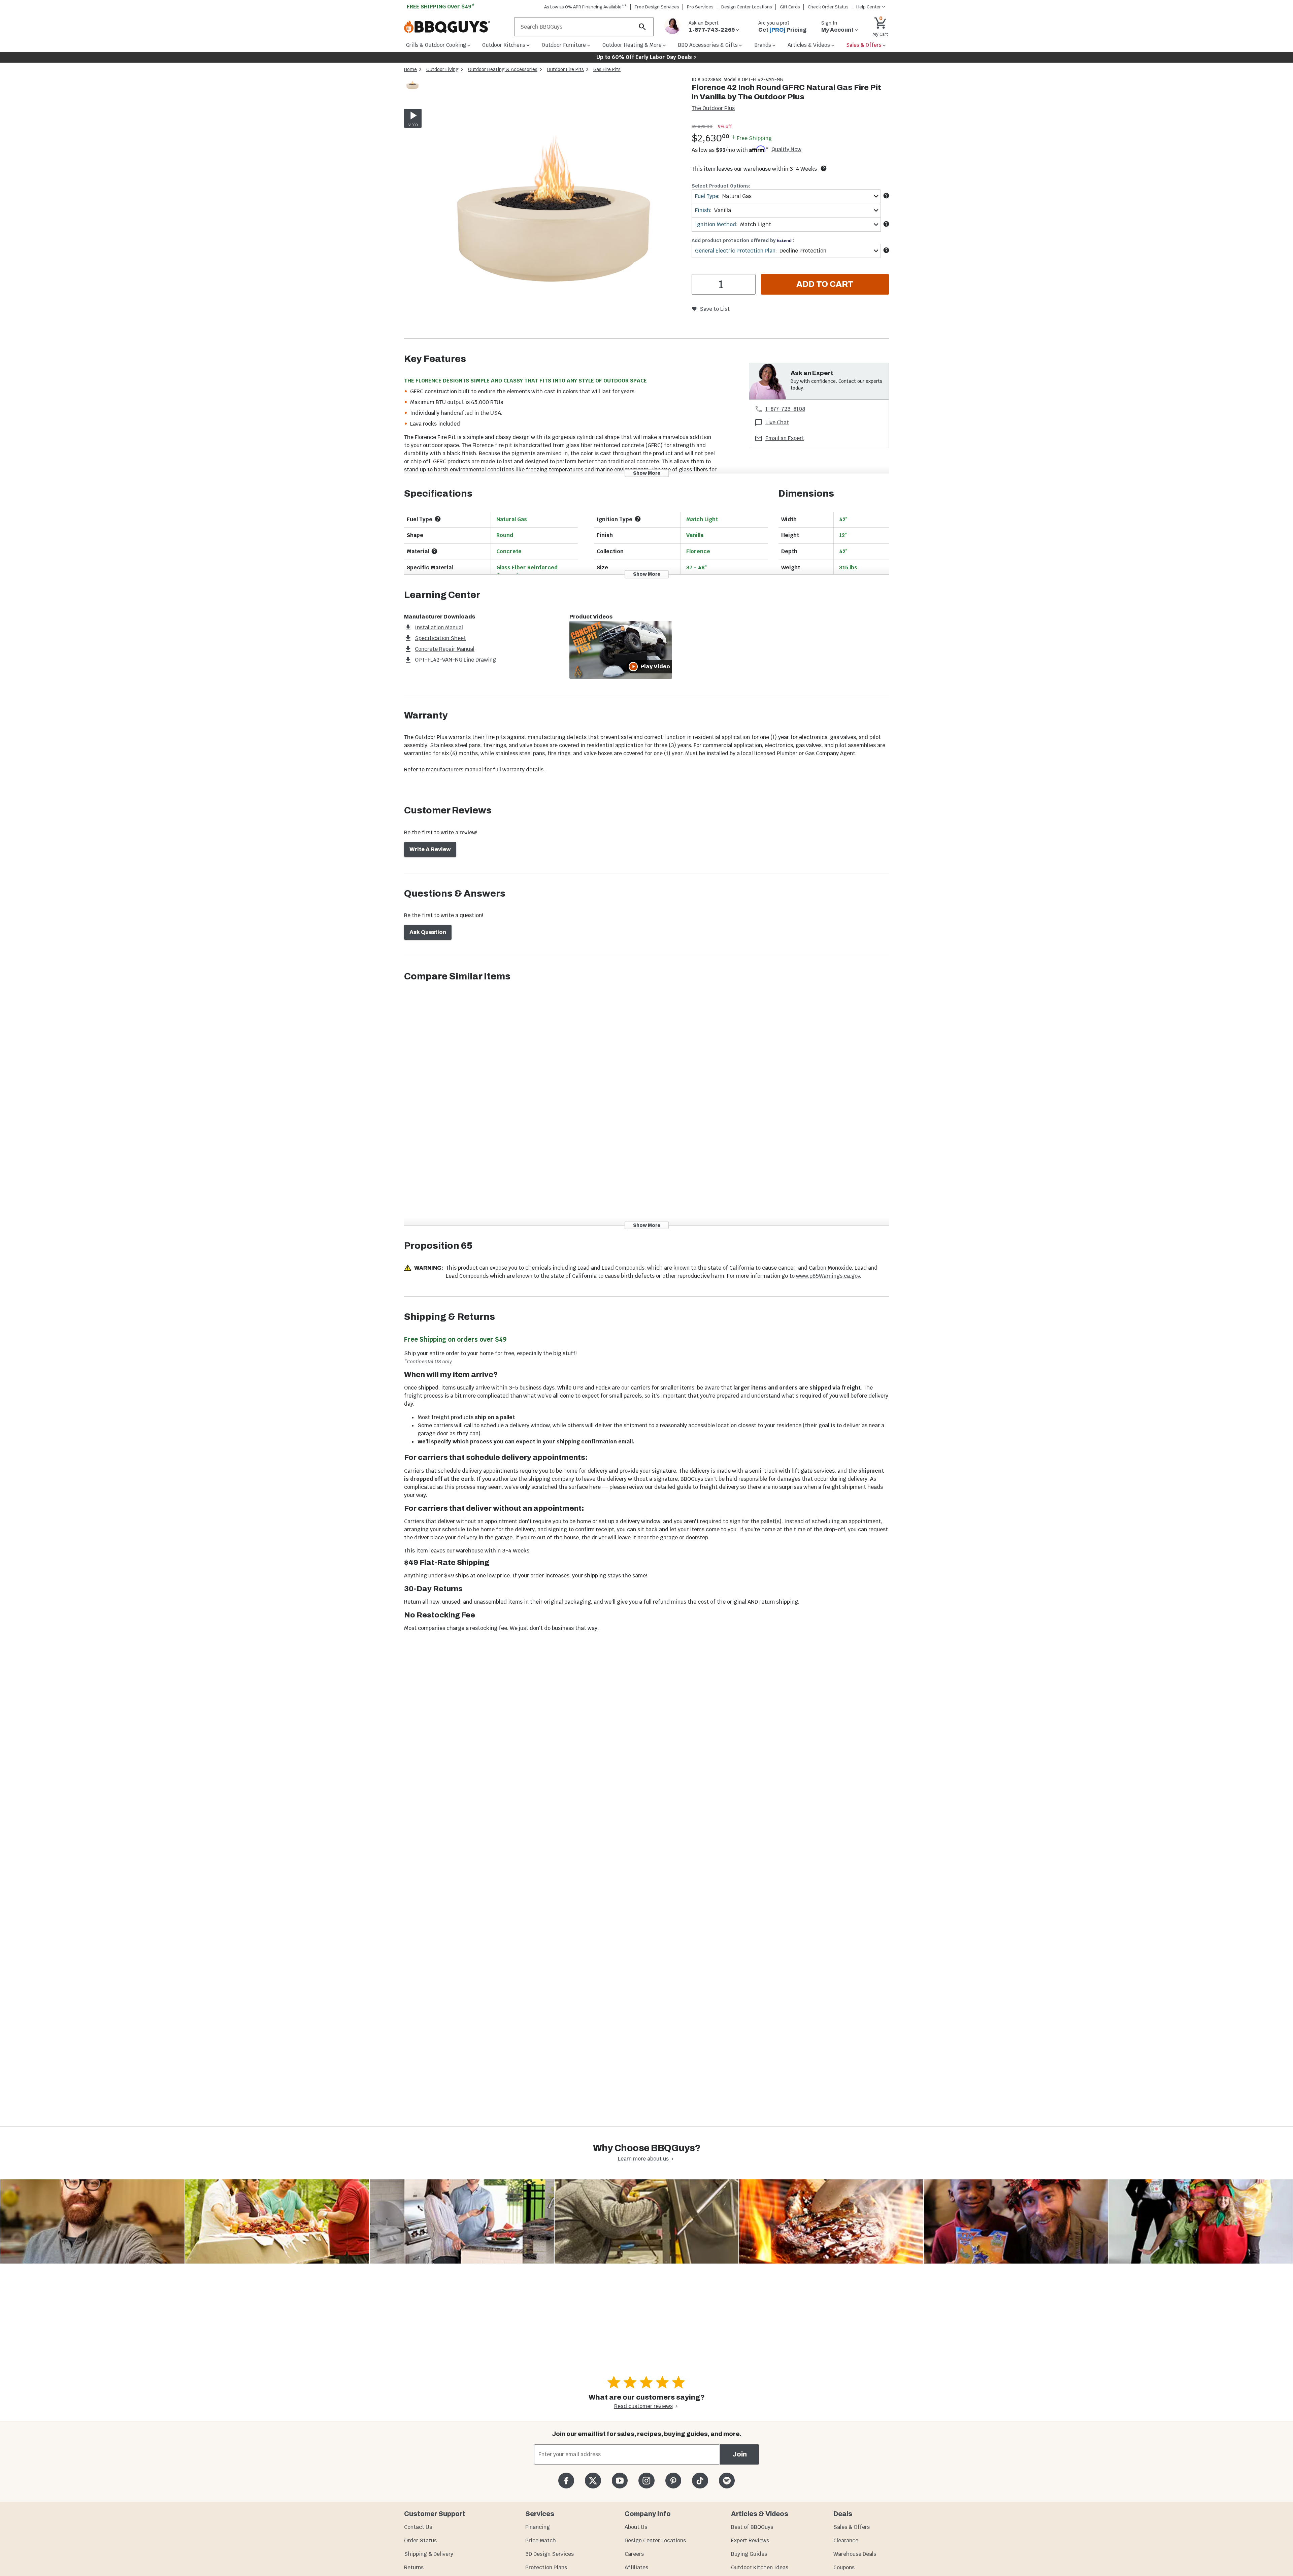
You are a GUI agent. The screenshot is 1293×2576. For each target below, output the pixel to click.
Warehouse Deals (855, 2554)
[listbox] (413, 86)
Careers (634, 2554)
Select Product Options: (721, 186)
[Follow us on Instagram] (646, 2481)
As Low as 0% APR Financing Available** (586, 7)
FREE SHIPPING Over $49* (441, 7)
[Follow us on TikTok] (700, 2481)
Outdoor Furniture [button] (564, 45)
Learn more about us (643, 2159)
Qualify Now (786, 149)
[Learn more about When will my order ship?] (824, 168)
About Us (636, 2527)
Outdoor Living (442, 69)
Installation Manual (439, 627)
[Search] (642, 27)
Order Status (420, 2540)
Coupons (844, 2567)
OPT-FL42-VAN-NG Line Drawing (455, 660)
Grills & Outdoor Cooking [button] (436, 45)
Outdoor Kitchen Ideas (760, 2567)
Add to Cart (825, 284)
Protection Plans (546, 2567)
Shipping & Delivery (429, 2554)
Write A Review (430, 849)
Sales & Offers (852, 2527)
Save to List (715, 309)
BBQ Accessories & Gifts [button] (708, 45)
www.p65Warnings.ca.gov (828, 1276)
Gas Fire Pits (607, 69)
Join (740, 2454)
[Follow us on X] (593, 2481)
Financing (538, 2527)
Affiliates (636, 2567)
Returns (414, 2567)
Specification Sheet (440, 638)
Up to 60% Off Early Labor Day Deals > (646, 57)
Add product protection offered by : (743, 240)
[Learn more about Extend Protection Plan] (886, 250)
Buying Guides (749, 2554)
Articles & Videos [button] (809, 45)
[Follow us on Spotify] (727, 2481)
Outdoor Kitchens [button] (504, 45)
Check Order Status (828, 7)
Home (410, 69)
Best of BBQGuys (752, 2527)
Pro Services (700, 7)
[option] (412, 91)
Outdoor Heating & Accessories (503, 69)
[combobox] (786, 196)
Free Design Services (657, 7)
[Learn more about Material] (434, 551)
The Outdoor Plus (713, 108)
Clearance (846, 2540)
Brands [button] (763, 45)
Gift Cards (790, 7)
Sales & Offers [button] (864, 45)
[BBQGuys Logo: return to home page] (456, 27)
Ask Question (428, 932)
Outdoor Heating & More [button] (632, 45)
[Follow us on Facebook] (566, 2481)
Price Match (541, 2540)
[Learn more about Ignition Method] (886, 224)
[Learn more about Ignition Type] (638, 519)
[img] (554, 207)
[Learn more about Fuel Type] (886, 196)
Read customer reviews (643, 2406)
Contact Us (418, 2527)
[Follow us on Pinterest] (673, 2481)
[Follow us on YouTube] (620, 2481)
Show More (647, 473)
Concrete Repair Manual (445, 649)
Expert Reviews (750, 2540)
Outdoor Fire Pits (565, 69)
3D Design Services (550, 2554)
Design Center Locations (747, 7)
